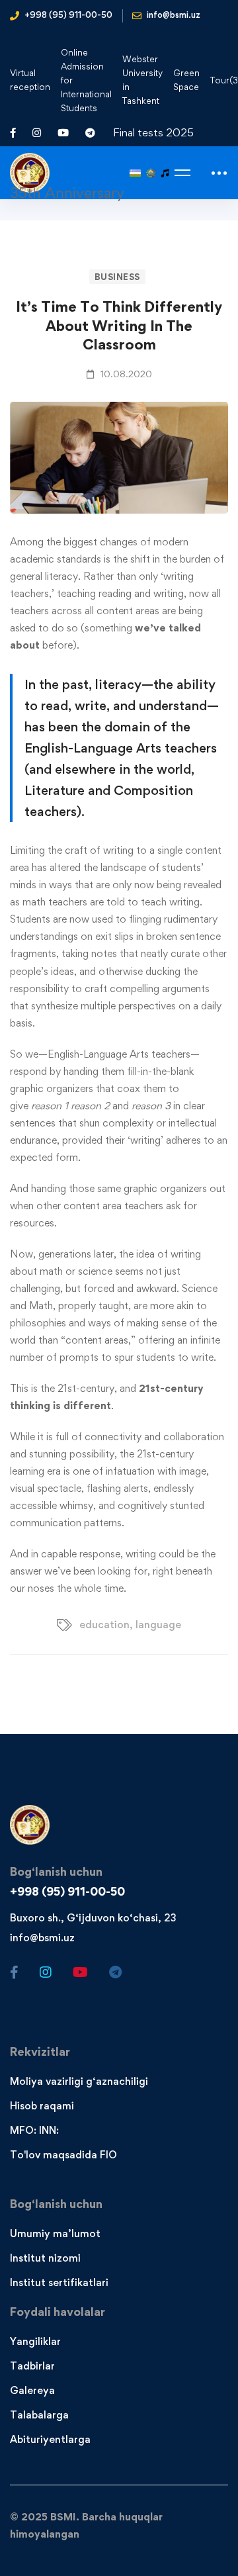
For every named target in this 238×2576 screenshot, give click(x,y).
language (158, 1625)
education (104, 1625)
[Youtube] (80, 1972)
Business (117, 277)
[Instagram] (46, 1972)
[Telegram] (115, 1972)
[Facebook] (14, 1972)
